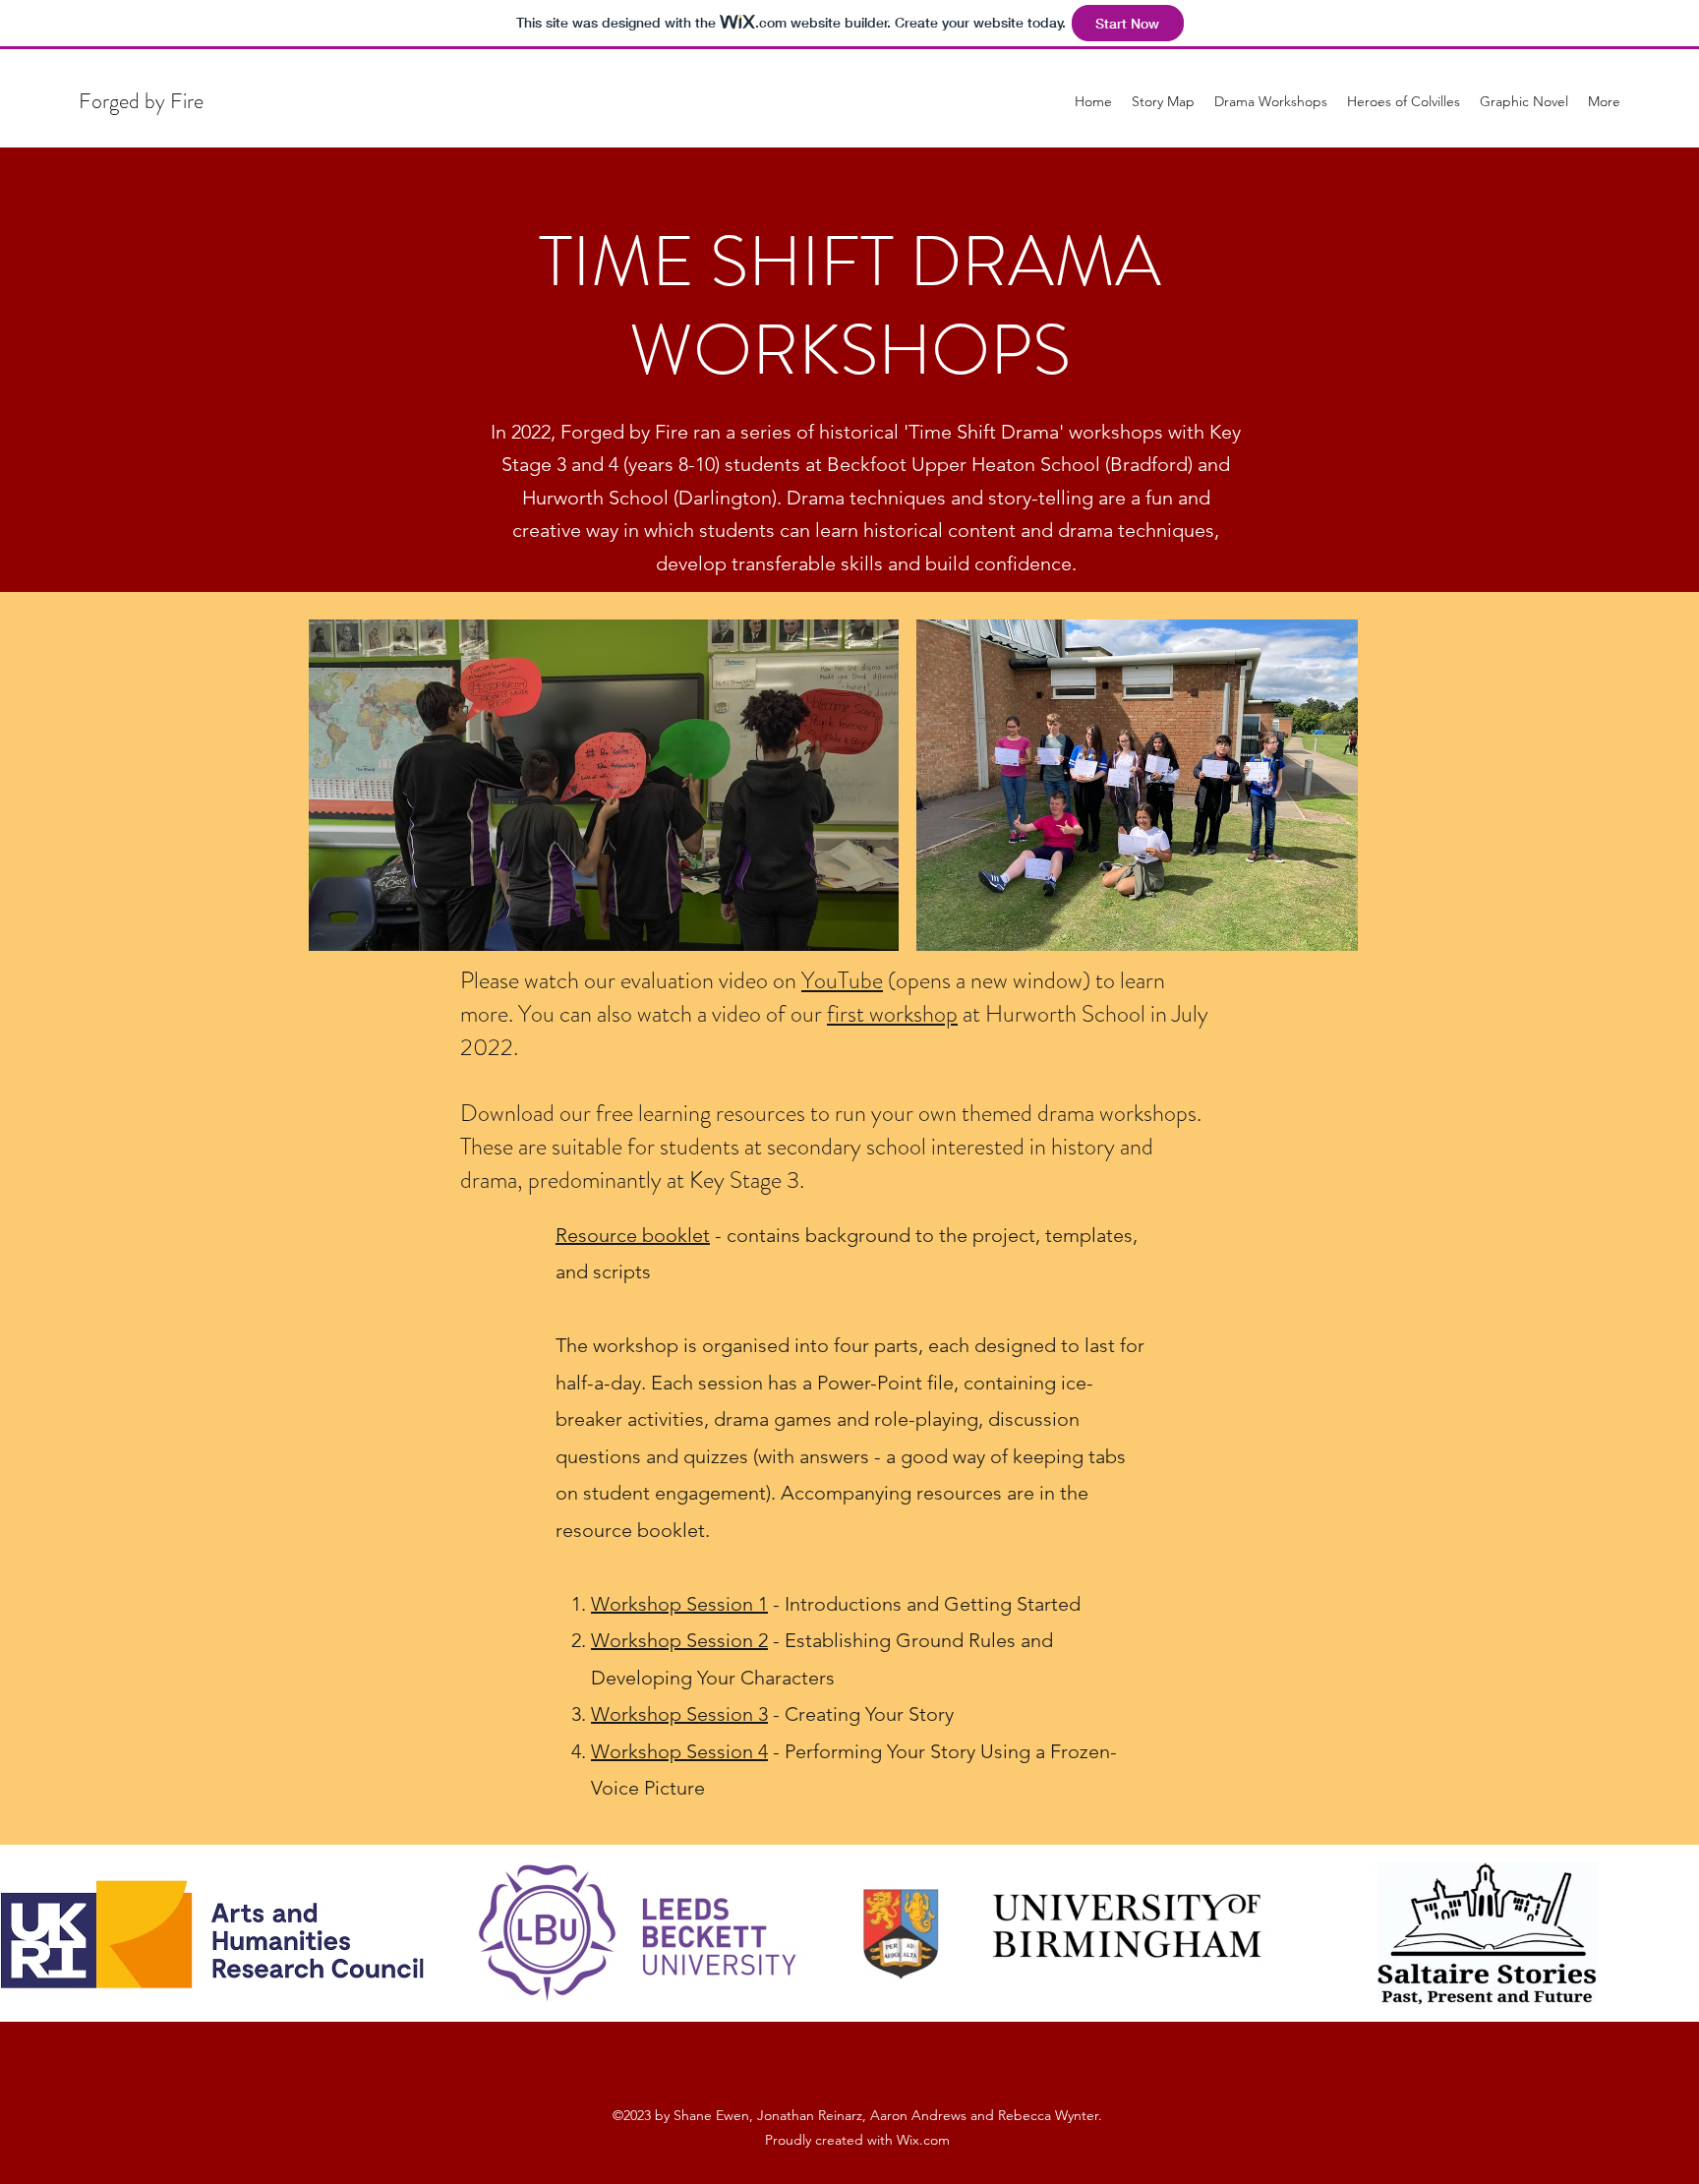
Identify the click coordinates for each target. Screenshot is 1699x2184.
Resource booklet (633, 1235)
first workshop (892, 1014)
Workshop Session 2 (679, 1640)
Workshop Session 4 (679, 1751)
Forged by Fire (141, 101)
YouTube (842, 980)
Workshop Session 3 (679, 1714)
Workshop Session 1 (679, 1604)
